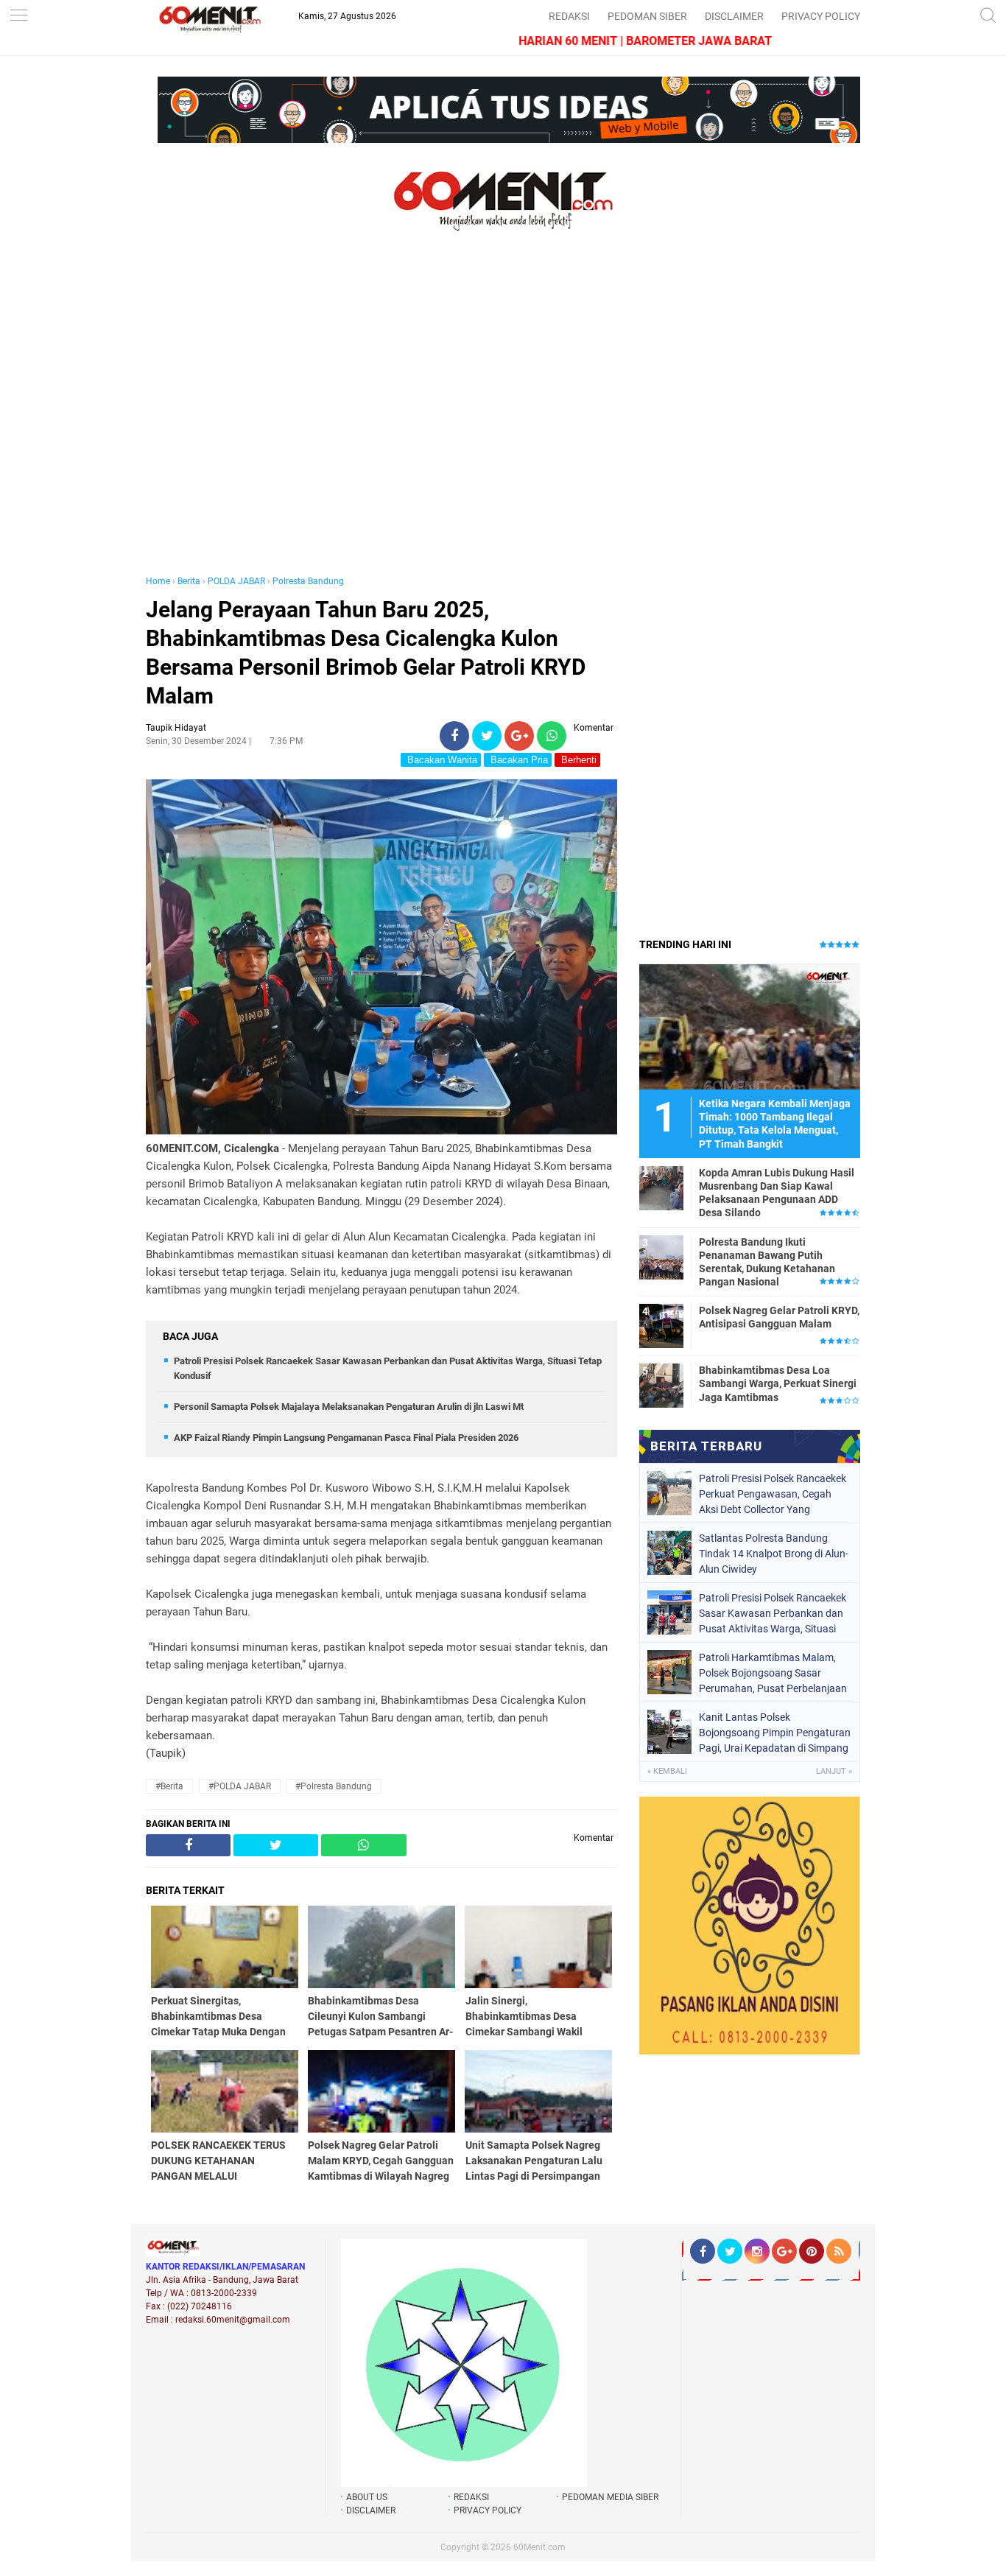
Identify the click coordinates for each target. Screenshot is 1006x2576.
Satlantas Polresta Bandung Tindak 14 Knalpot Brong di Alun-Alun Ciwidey (774, 1554)
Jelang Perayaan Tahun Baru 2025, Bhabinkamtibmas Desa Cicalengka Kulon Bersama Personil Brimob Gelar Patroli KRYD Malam (366, 653)
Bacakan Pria (518, 760)
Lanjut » (834, 1771)
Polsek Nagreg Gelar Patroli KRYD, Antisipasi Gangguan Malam (779, 1317)
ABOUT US (367, 2497)
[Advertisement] (381, 418)
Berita (189, 581)
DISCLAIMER (734, 16)
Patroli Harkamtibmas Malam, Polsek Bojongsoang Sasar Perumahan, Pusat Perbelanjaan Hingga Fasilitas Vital (773, 1673)
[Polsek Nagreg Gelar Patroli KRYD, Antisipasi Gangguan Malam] (661, 1325)
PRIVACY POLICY (821, 16)
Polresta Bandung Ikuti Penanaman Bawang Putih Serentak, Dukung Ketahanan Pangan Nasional (767, 1262)
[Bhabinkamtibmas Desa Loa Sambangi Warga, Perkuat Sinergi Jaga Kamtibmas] (661, 1385)
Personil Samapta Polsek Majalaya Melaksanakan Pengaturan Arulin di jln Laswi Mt (349, 1407)
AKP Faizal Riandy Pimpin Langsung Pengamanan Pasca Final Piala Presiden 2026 (346, 1438)
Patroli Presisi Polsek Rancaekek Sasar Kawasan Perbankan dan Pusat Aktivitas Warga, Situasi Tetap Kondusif (773, 1613)
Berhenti (577, 760)
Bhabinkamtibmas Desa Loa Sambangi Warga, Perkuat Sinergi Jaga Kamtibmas (778, 1383)
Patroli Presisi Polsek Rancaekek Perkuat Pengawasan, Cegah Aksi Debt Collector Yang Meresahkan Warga (773, 1494)
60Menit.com (539, 2547)
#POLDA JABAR (240, 1786)
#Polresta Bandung (334, 1786)
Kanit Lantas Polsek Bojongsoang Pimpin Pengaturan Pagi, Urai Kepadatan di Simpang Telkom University (775, 1733)
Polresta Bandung (308, 581)
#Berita (169, 1786)
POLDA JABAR (236, 581)
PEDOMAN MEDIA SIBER (610, 2497)
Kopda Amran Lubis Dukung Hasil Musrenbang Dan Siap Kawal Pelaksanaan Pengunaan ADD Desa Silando (777, 1193)
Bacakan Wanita (441, 760)
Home (158, 581)
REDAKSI (569, 16)
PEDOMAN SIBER (647, 16)
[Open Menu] (18, 17)
